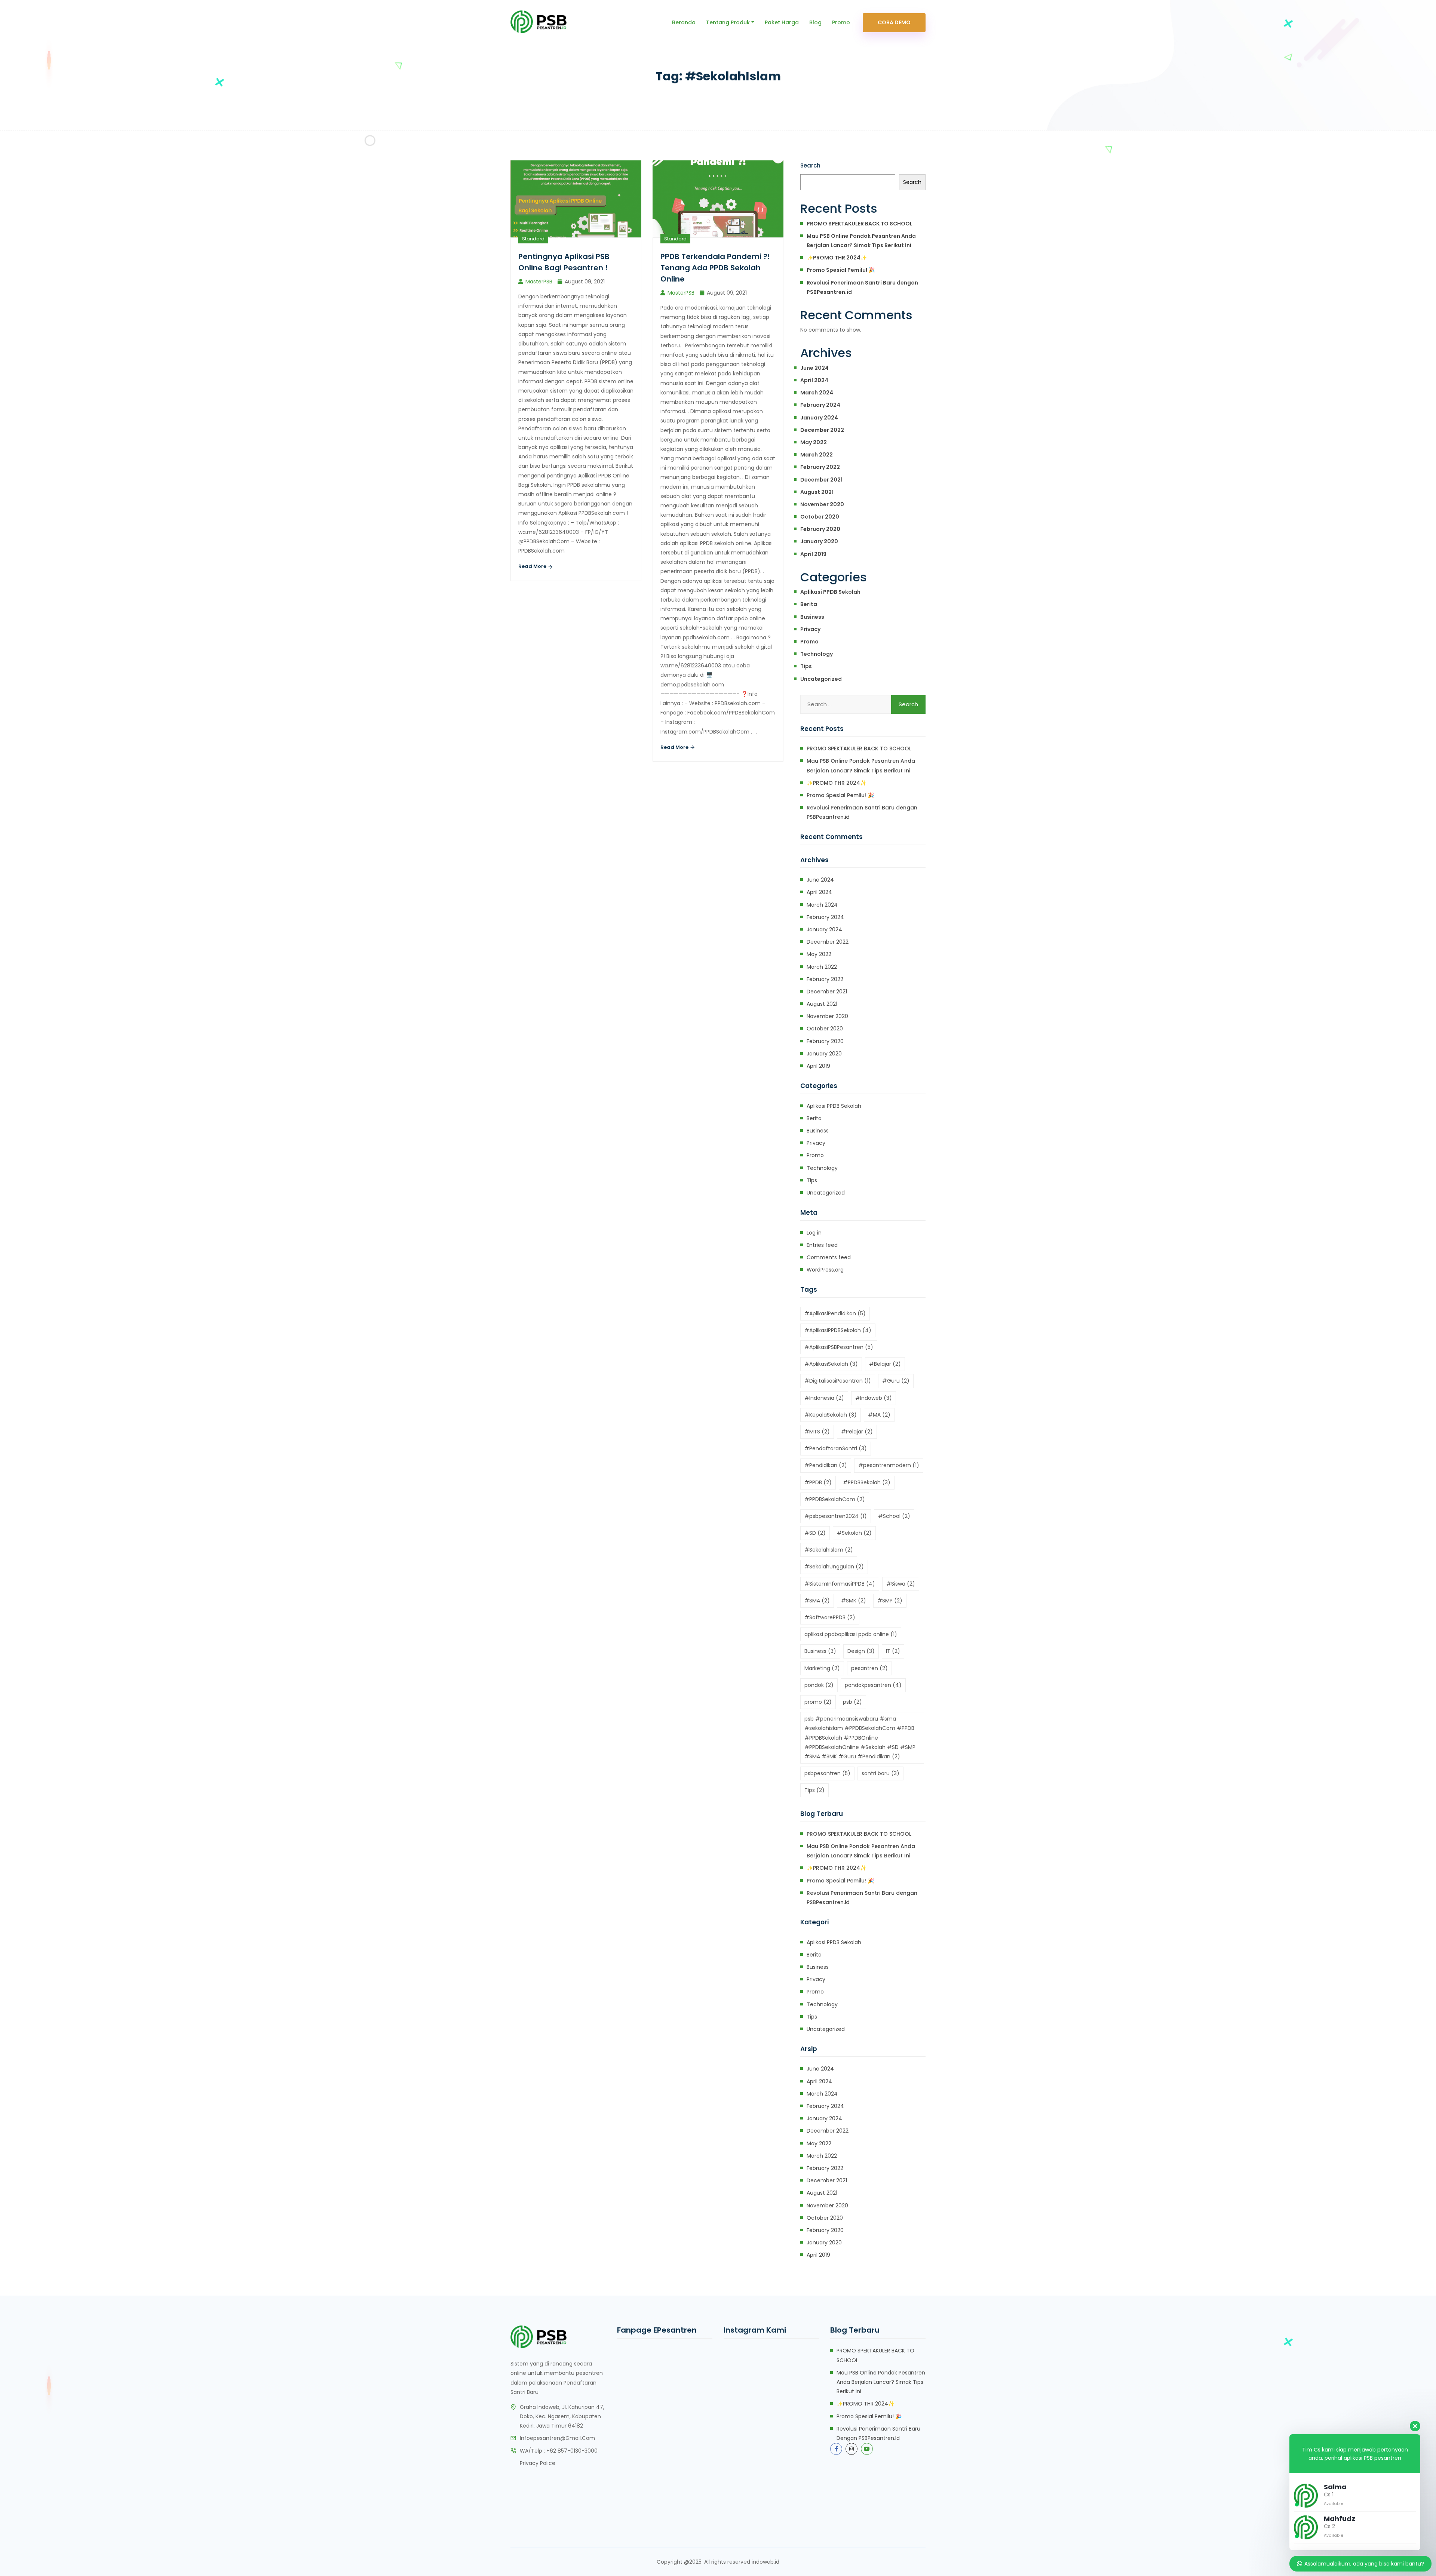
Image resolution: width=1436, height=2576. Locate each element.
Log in (814, 1233)
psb (852, 1702)
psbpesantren (827, 1773)
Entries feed (822, 1245)
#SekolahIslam (829, 1550)
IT (893, 1651)
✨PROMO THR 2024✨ (837, 258)
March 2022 (817, 455)
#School (894, 1516)
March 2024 (817, 393)
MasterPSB (539, 282)
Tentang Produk (728, 22)
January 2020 (819, 541)
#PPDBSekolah (867, 1482)
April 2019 (813, 554)
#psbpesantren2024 (836, 1516)
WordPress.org (825, 1270)
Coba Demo (894, 22)
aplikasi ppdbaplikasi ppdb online (851, 1634)
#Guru (896, 1381)
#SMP (890, 1601)
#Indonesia (824, 1398)
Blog (815, 22)
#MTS (817, 1432)
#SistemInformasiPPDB (840, 1584)
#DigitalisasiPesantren (838, 1381)
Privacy (810, 629)
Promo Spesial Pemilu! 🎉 (841, 270)
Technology (817, 654)
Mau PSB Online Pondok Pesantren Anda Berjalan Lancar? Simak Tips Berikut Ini (861, 241)
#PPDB (818, 1482)
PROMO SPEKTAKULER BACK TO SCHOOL (860, 224)
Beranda (684, 22)
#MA (879, 1415)
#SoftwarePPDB (830, 1617)
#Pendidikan (826, 1465)
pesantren (869, 1668)
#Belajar (885, 1364)
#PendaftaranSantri (836, 1448)
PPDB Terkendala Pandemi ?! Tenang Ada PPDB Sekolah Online (715, 268)
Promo (841, 22)
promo (818, 1702)
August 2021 (817, 492)
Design (861, 1651)
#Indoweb (874, 1398)
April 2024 (814, 380)
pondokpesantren (873, 1685)
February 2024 (820, 405)
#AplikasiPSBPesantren (839, 1347)
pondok (819, 1685)
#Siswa (901, 1584)
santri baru (880, 1773)
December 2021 (821, 480)
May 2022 (814, 442)
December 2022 (822, 430)
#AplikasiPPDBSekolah (838, 1330)
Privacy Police (538, 2463)
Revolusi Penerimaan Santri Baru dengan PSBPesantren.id (862, 287)
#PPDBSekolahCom (835, 1499)
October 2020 (820, 517)
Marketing (822, 1668)
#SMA (817, 1601)
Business (812, 617)
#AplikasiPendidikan (835, 1313)
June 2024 (814, 368)
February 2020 (820, 529)
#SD (815, 1533)
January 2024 (819, 418)
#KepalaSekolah (831, 1415)
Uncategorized (821, 679)
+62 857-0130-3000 (572, 2451)
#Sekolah (854, 1533)
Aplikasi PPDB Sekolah (830, 592)
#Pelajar (857, 1432)
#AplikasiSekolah (831, 1364)
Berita (809, 604)
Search (810, 165)
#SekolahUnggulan (834, 1567)
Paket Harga (782, 22)
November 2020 (822, 504)
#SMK (854, 1601)
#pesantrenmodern (889, 1465)
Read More (533, 566)
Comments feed (829, 1257)
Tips (806, 666)
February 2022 (820, 467)
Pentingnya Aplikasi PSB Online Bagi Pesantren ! (564, 262)
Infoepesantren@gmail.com (557, 2438)
